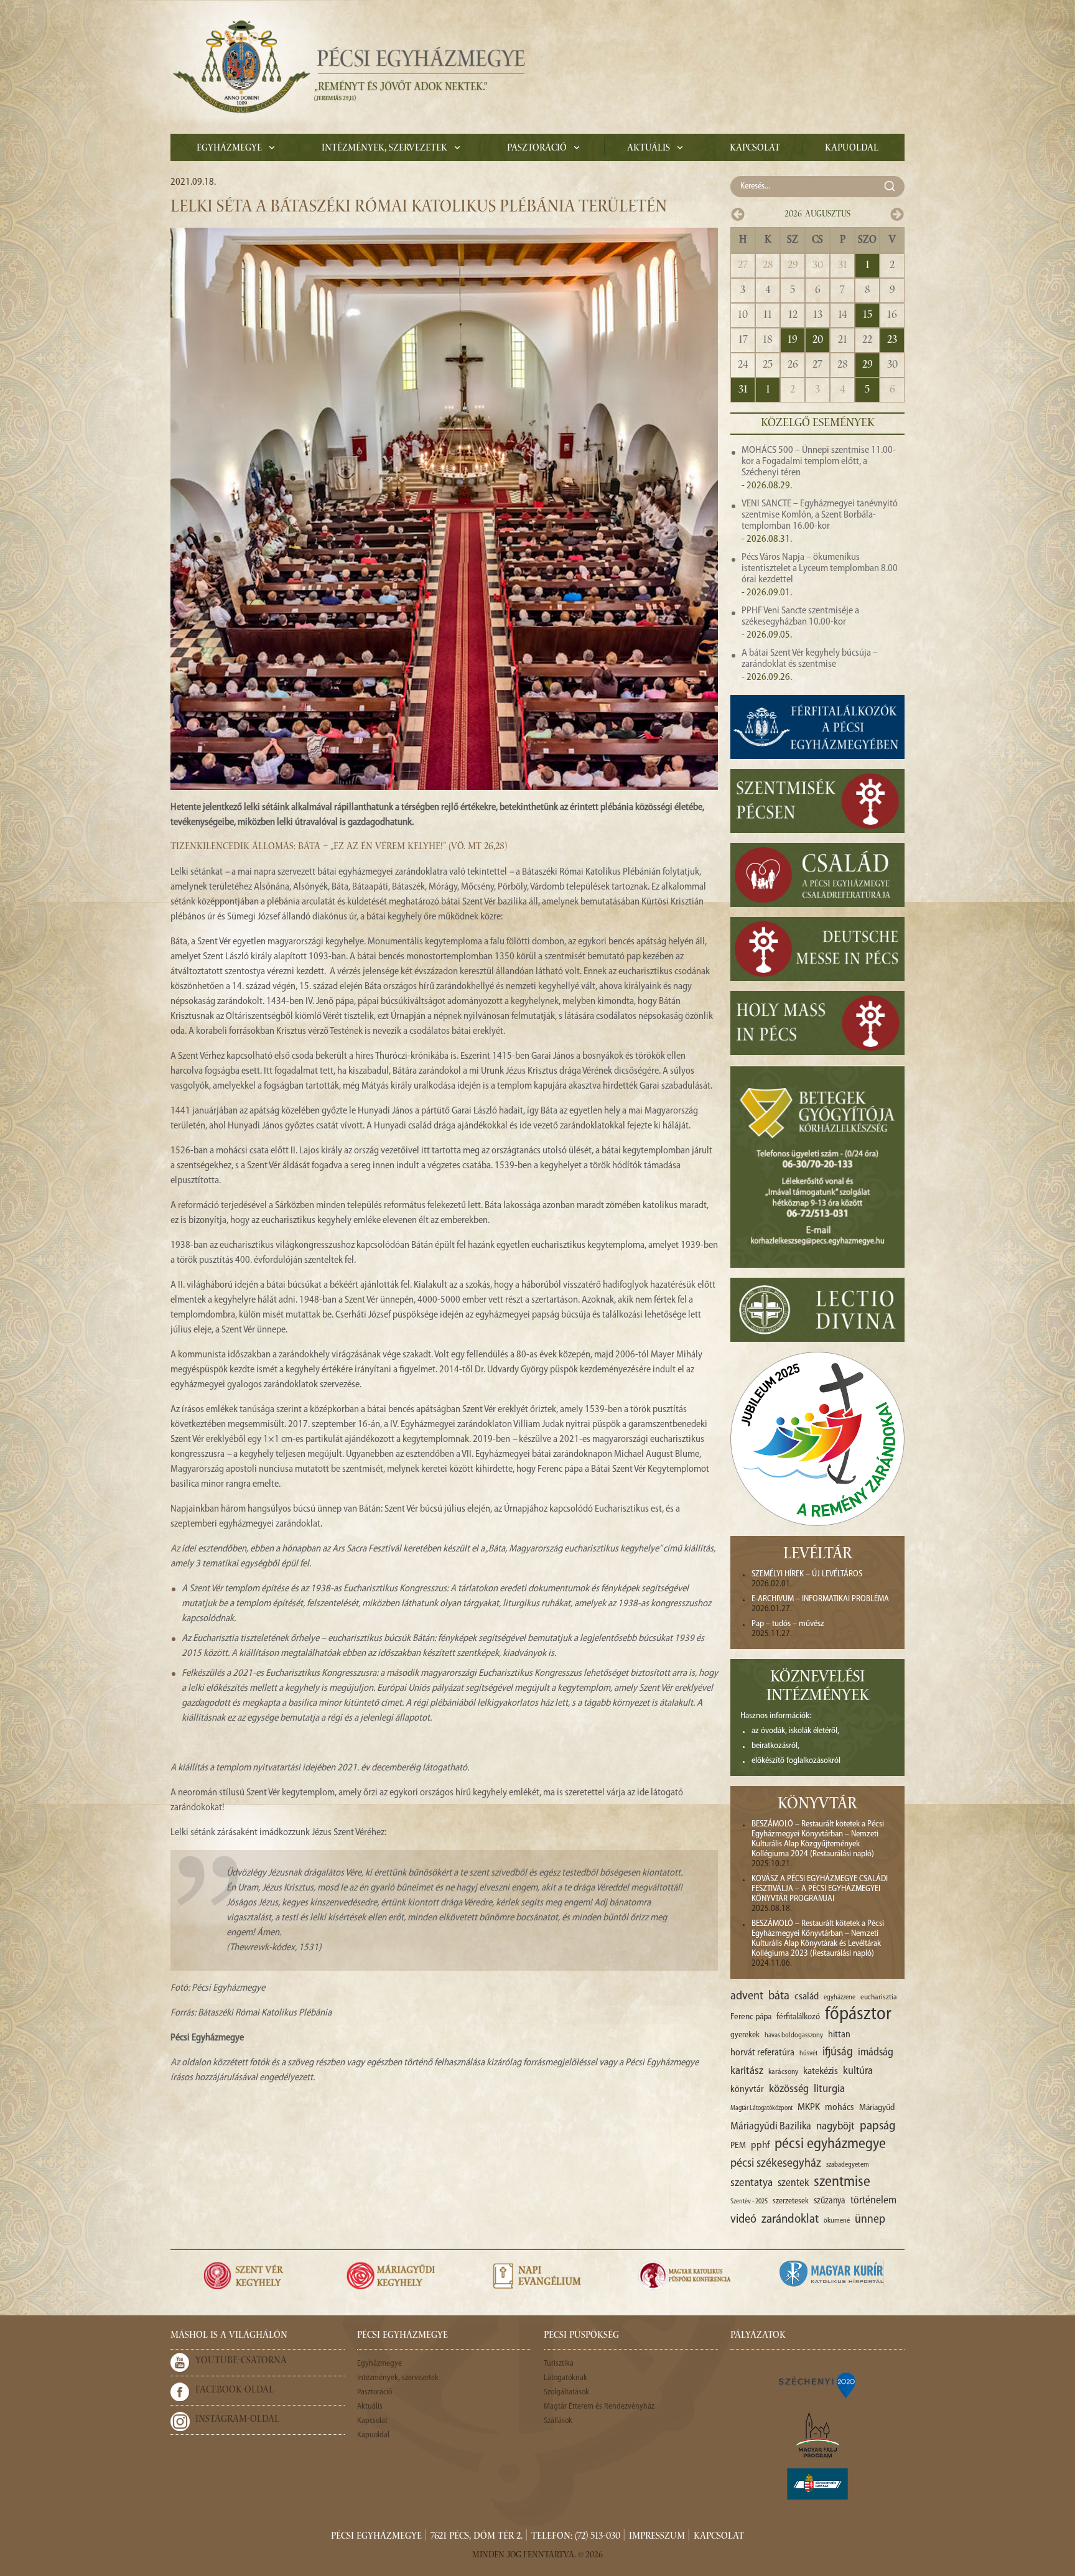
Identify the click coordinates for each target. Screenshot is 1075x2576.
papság (877, 2126)
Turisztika (559, 2364)
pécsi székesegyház (776, 2164)
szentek (793, 2183)
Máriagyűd (877, 2108)
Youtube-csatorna (241, 2361)
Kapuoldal (852, 149)
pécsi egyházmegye (830, 2144)
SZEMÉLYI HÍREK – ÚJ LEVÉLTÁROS (807, 1574)
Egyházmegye (229, 149)
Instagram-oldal (237, 2420)
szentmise (842, 2182)
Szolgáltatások (566, 2392)
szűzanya (830, 2201)
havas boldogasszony (794, 2035)
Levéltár (818, 1555)
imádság (876, 2053)
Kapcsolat (755, 149)
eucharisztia (879, 1997)
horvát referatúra (762, 2053)
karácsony (783, 2072)
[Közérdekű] (817, 2484)
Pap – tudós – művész (788, 1624)
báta (779, 1996)
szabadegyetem (848, 2165)
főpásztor (858, 2015)
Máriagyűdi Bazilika (771, 2127)
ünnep (870, 2220)
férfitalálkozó (798, 2017)
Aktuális (649, 149)
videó (743, 2220)
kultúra (858, 2071)
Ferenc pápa (751, 2017)
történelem (873, 2201)
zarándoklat (790, 2220)
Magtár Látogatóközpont (761, 2109)
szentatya (752, 2183)
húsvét (808, 2054)
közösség (789, 2089)
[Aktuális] (348, 67)
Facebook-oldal (235, 2391)
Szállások (558, 2421)
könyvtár (747, 2090)
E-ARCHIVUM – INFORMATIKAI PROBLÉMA (820, 1599)
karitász (747, 2071)
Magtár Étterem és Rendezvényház (599, 2406)
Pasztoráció (537, 149)
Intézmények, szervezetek (384, 149)
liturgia (829, 2089)
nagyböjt (835, 2127)
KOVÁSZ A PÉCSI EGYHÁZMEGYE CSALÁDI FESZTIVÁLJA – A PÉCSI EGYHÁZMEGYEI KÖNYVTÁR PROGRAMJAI (820, 1889)
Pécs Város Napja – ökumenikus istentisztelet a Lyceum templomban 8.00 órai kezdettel (820, 569)
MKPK (809, 2108)
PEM (738, 2146)
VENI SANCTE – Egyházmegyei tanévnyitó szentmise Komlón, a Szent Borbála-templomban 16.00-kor (820, 515)
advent (747, 1996)
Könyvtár (817, 1805)
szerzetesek (791, 2201)
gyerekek (745, 2035)
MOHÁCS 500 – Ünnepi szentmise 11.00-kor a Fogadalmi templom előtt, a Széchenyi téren (819, 462)
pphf (760, 2146)
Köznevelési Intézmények (818, 1688)
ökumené (837, 2221)
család (807, 1997)
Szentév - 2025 (749, 2202)
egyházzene (840, 1997)
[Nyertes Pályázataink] (817, 2384)
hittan (839, 2035)
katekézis (821, 2071)
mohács (840, 2108)
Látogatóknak (565, 2378)
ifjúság (838, 2053)
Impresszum (657, 2537)
